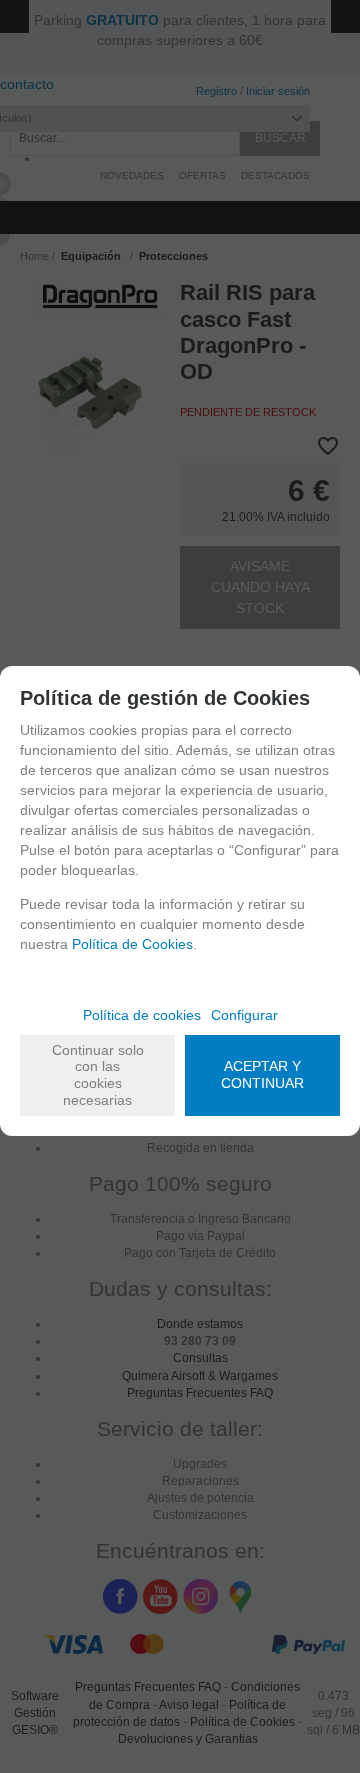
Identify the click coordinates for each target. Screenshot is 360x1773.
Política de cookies (142, 1015)
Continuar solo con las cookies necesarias (98, 1075)
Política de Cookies (132, 944)
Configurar (244, 1015)
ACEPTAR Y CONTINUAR (262, 1074)
